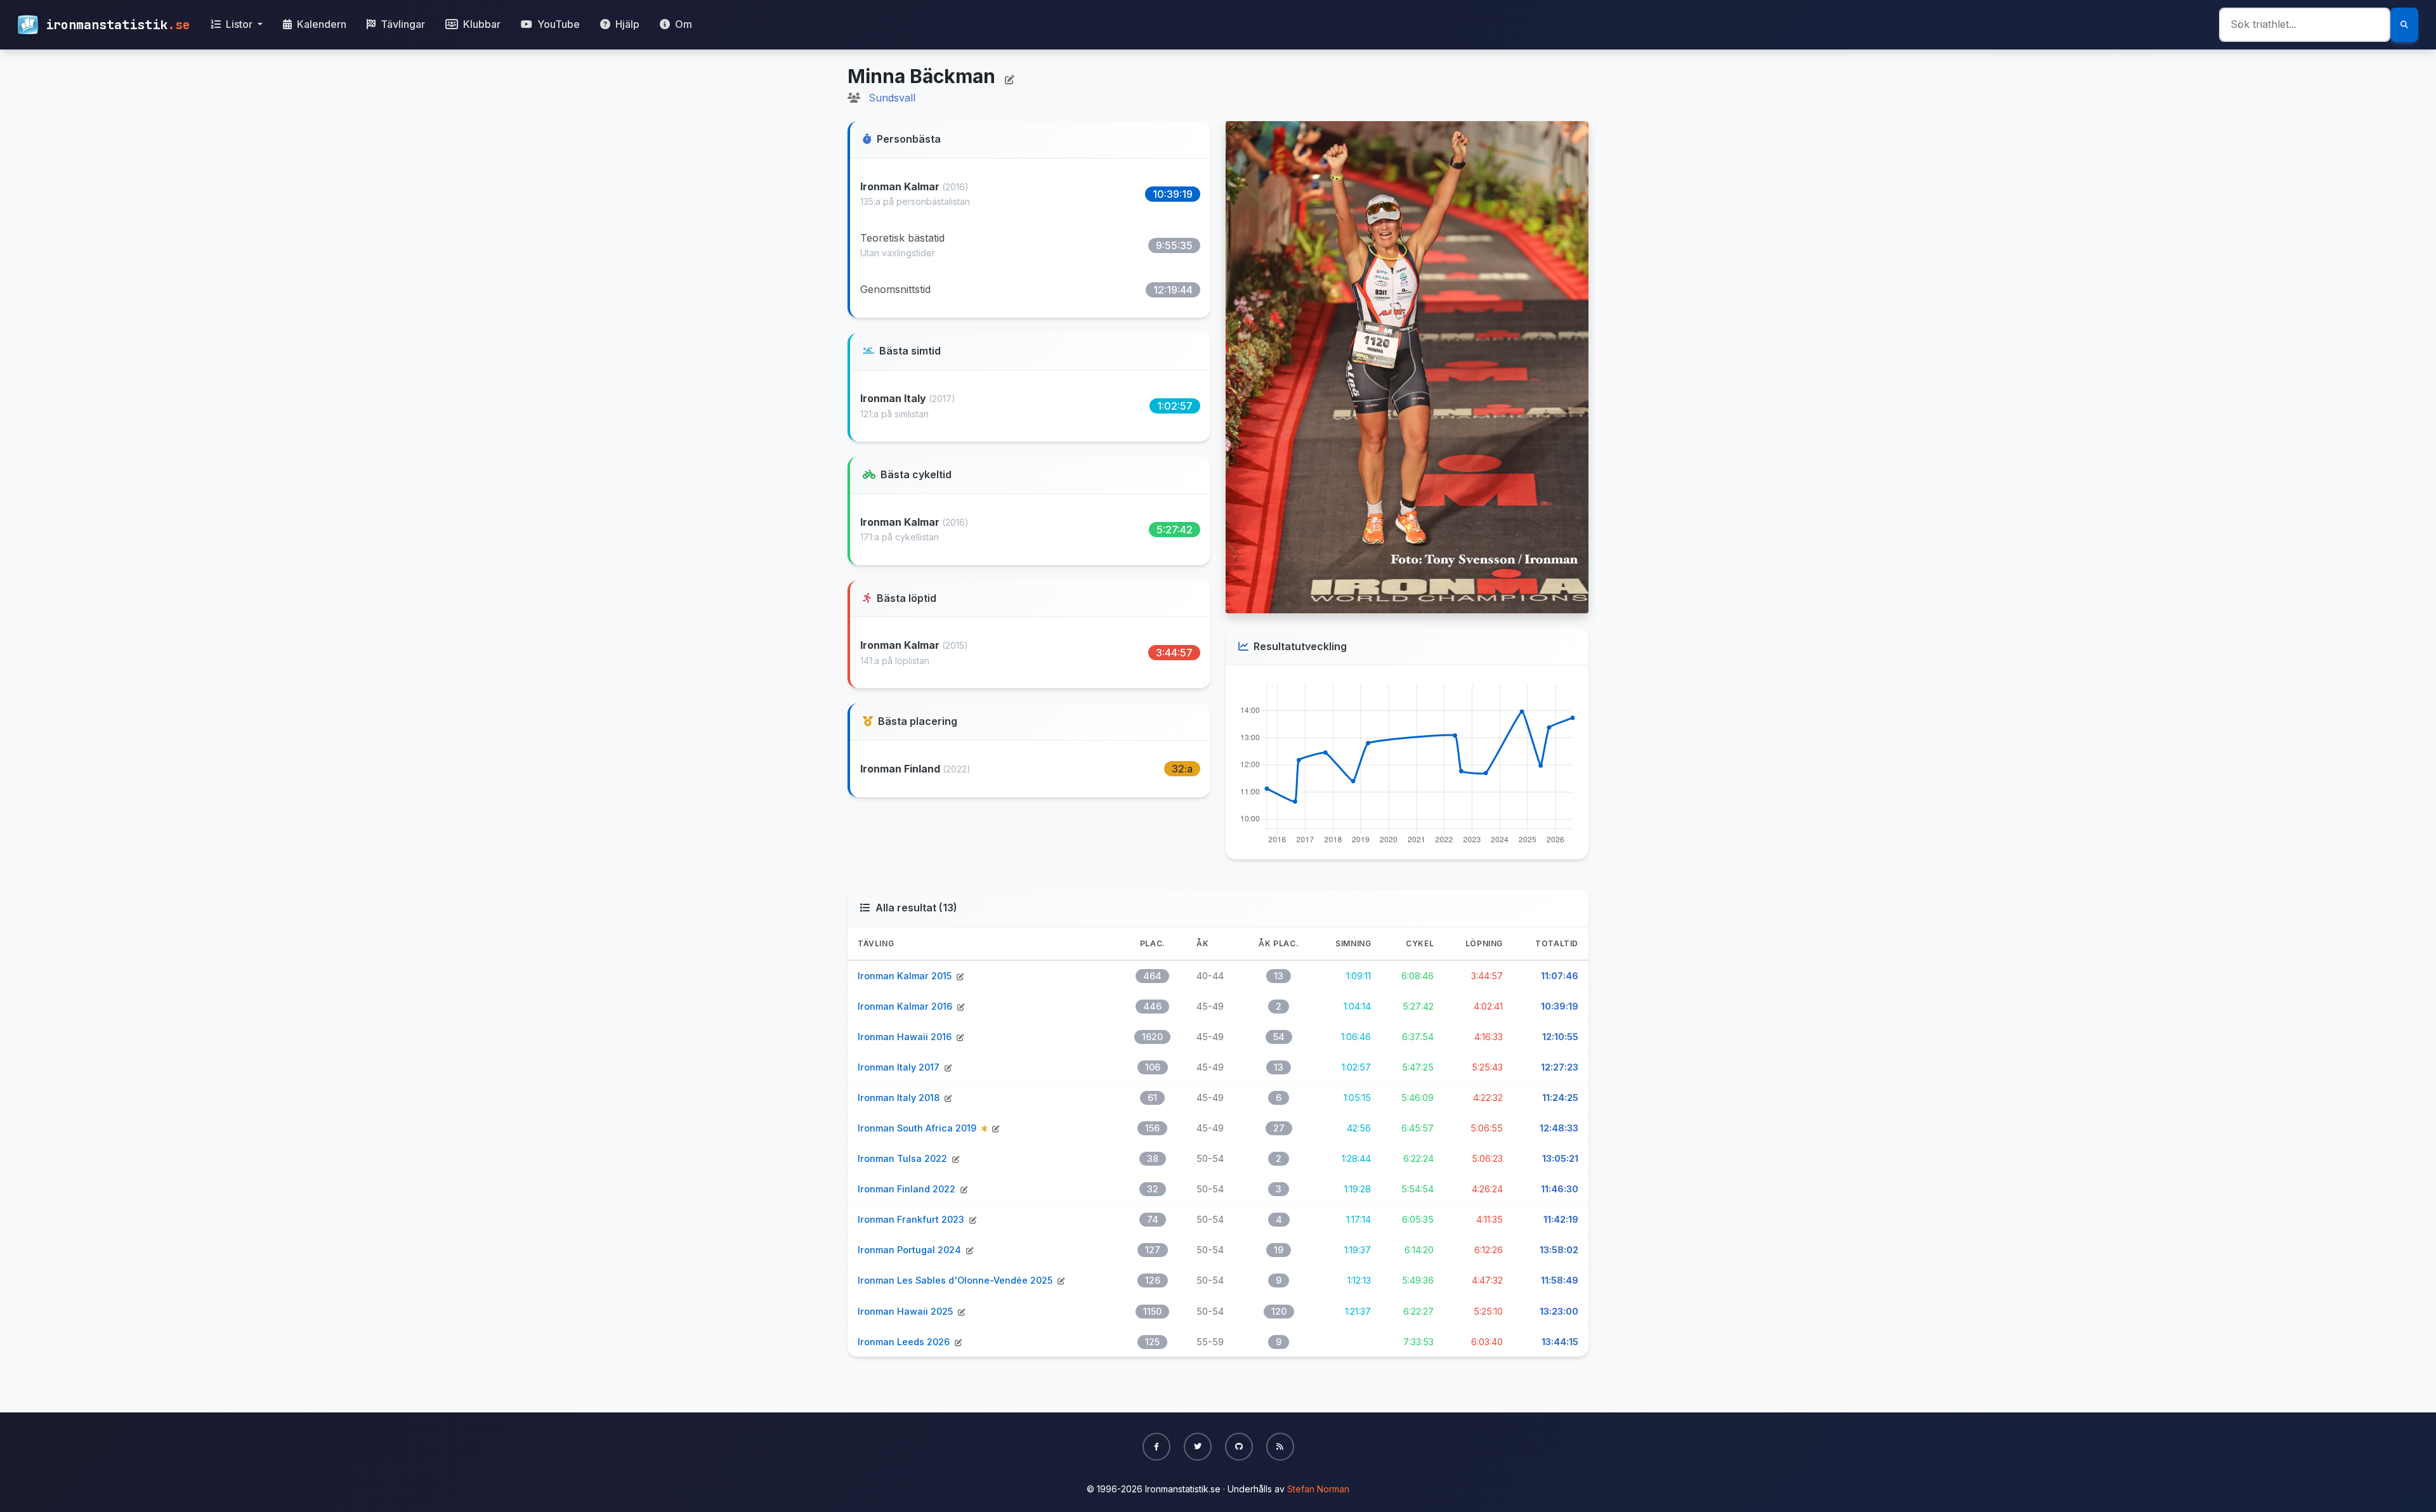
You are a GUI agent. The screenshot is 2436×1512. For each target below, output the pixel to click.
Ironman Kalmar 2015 (906, 976)
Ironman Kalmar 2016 (906, 1006)
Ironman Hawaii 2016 (906, 1037)
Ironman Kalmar (901, 186)
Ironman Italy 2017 (900, 1067)
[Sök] (2404, 25)
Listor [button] (239, 24)
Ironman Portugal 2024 (911, 1250)
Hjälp (626, 24)
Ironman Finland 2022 (908, 1189)
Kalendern (320, 24)
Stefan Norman (1318, 1489)
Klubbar (481, 24)
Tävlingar (402, 24)
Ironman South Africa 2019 (918, 1128)
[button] (1156, 1447)
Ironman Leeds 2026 (905, 1342)
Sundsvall (892, 98)
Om (682, 24)
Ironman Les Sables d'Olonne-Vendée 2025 (956, 1280)
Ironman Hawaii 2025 (907, 1311)
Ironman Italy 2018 (900, 1098)
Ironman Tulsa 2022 (904, 1158)
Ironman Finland (901, 769)
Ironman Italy (894, 398)
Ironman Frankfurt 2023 (912, 1219)
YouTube (557, 24)
